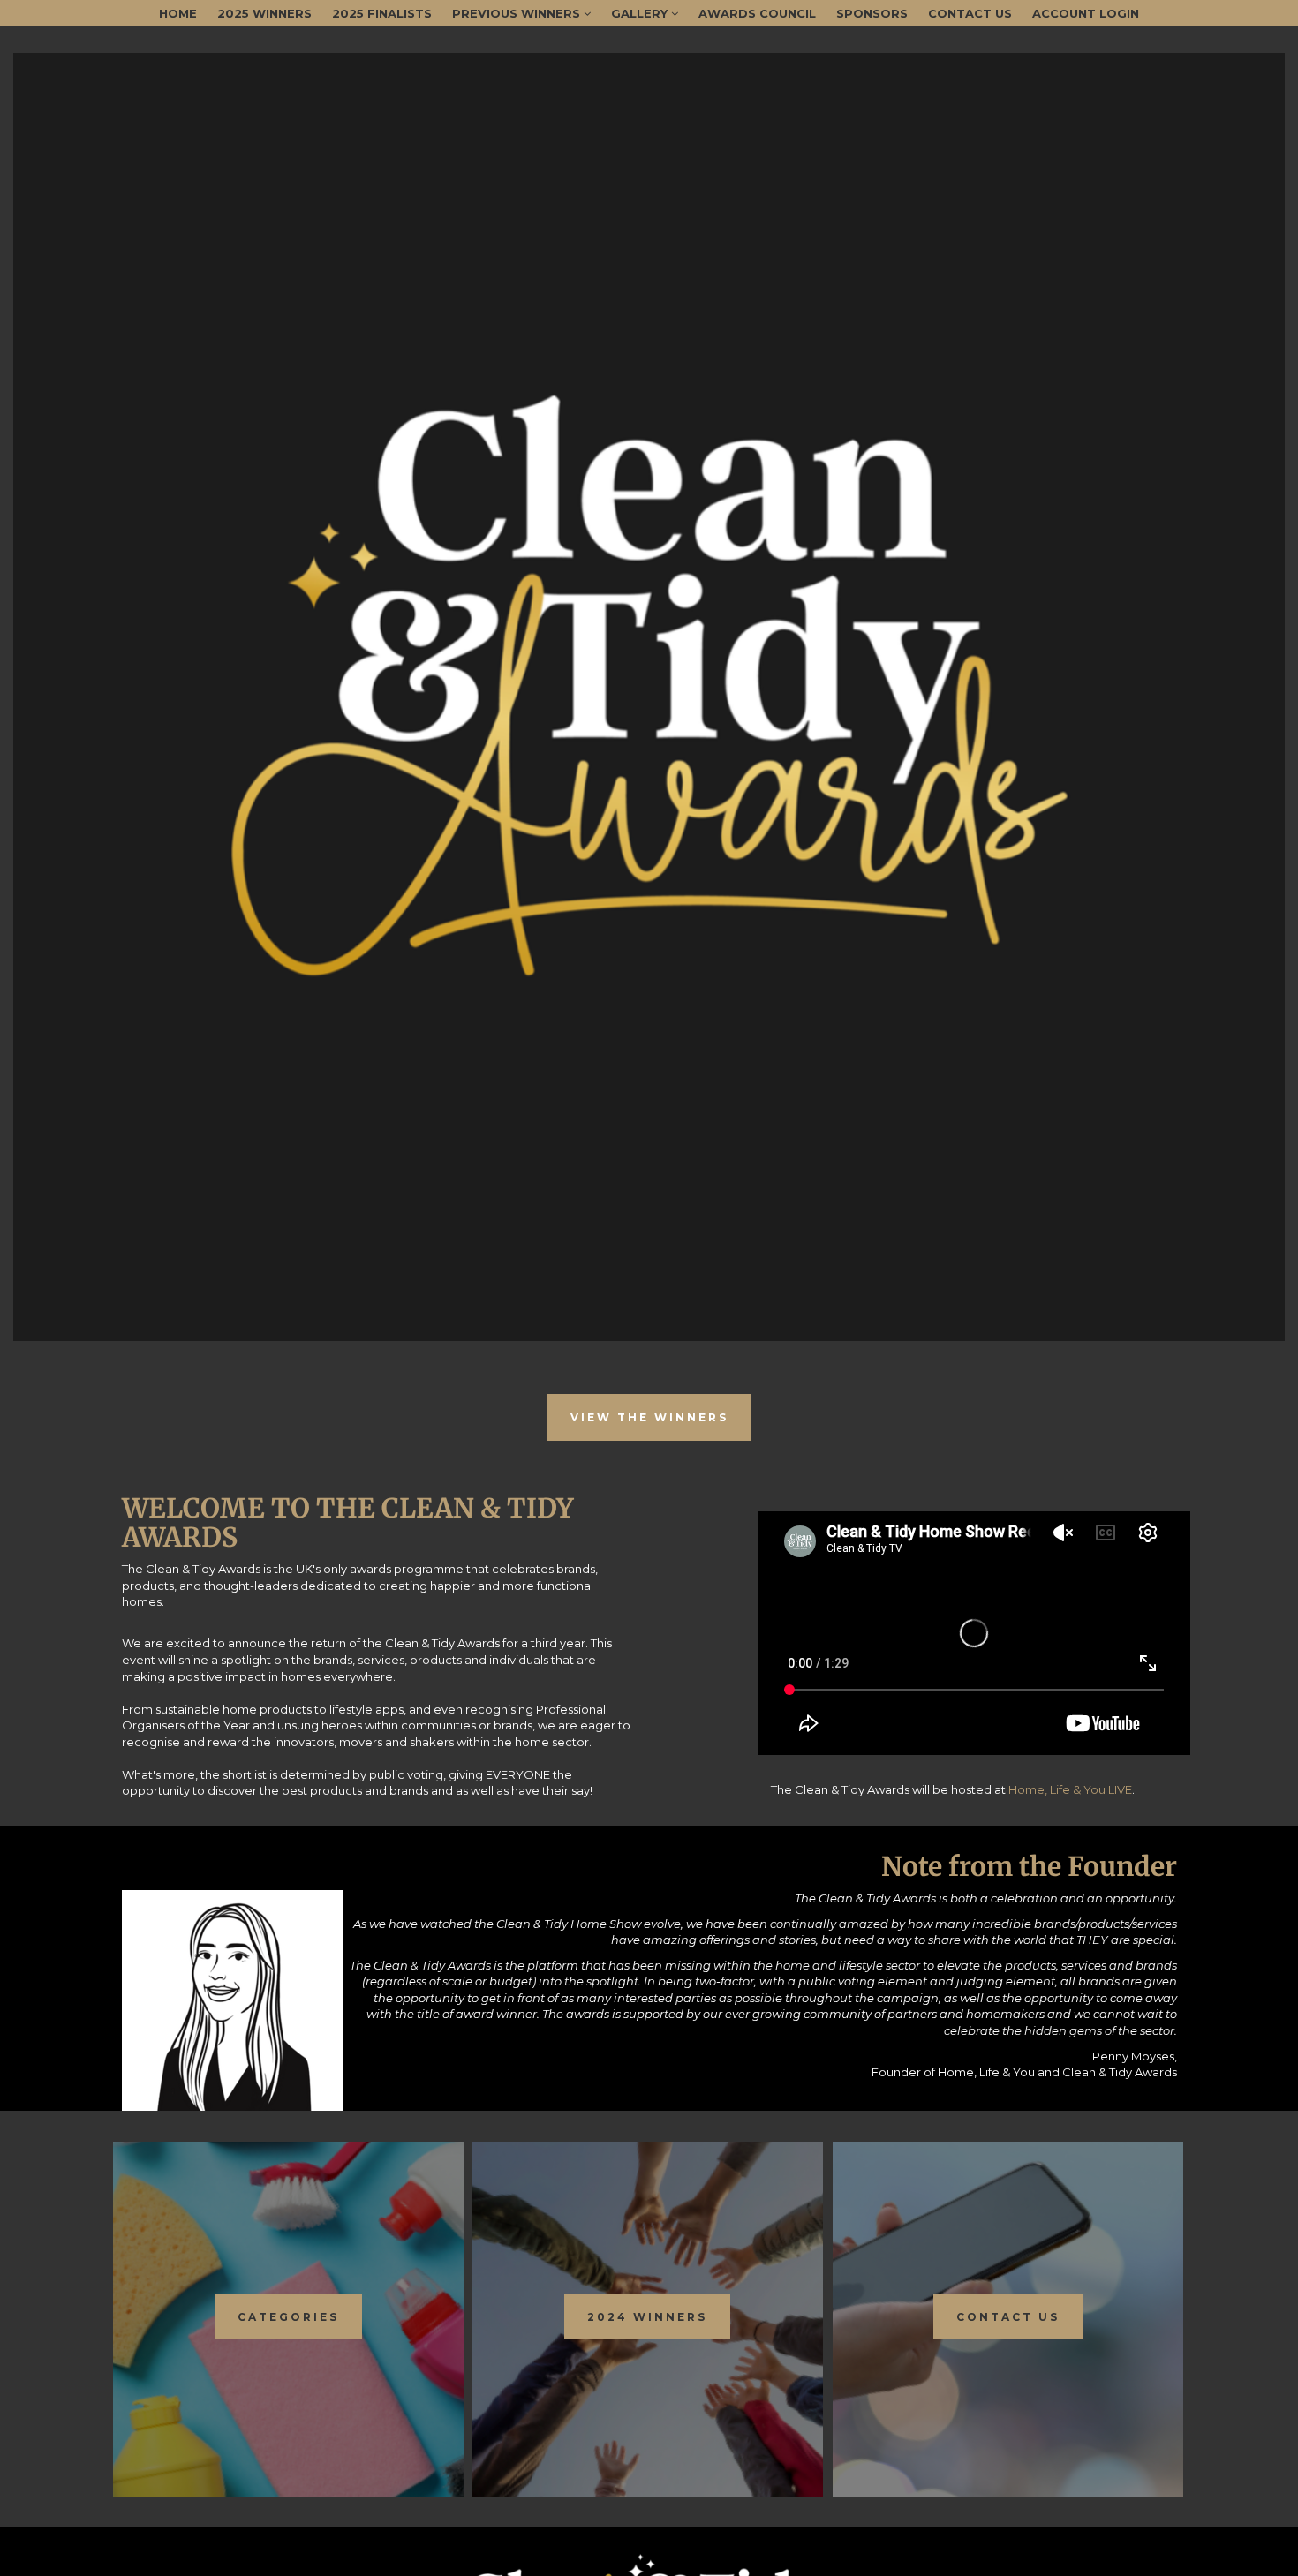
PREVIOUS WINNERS (518, 13)
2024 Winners (647, 2317)
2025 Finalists (382, 13)
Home (178, 13)
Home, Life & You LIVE (1070, 1789)
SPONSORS (872, 13)
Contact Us (970, 13)
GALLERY (641, 13)
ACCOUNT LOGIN (1086, 13)
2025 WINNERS (264, 13)
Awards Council (757, 13)
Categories (288, 2317)
